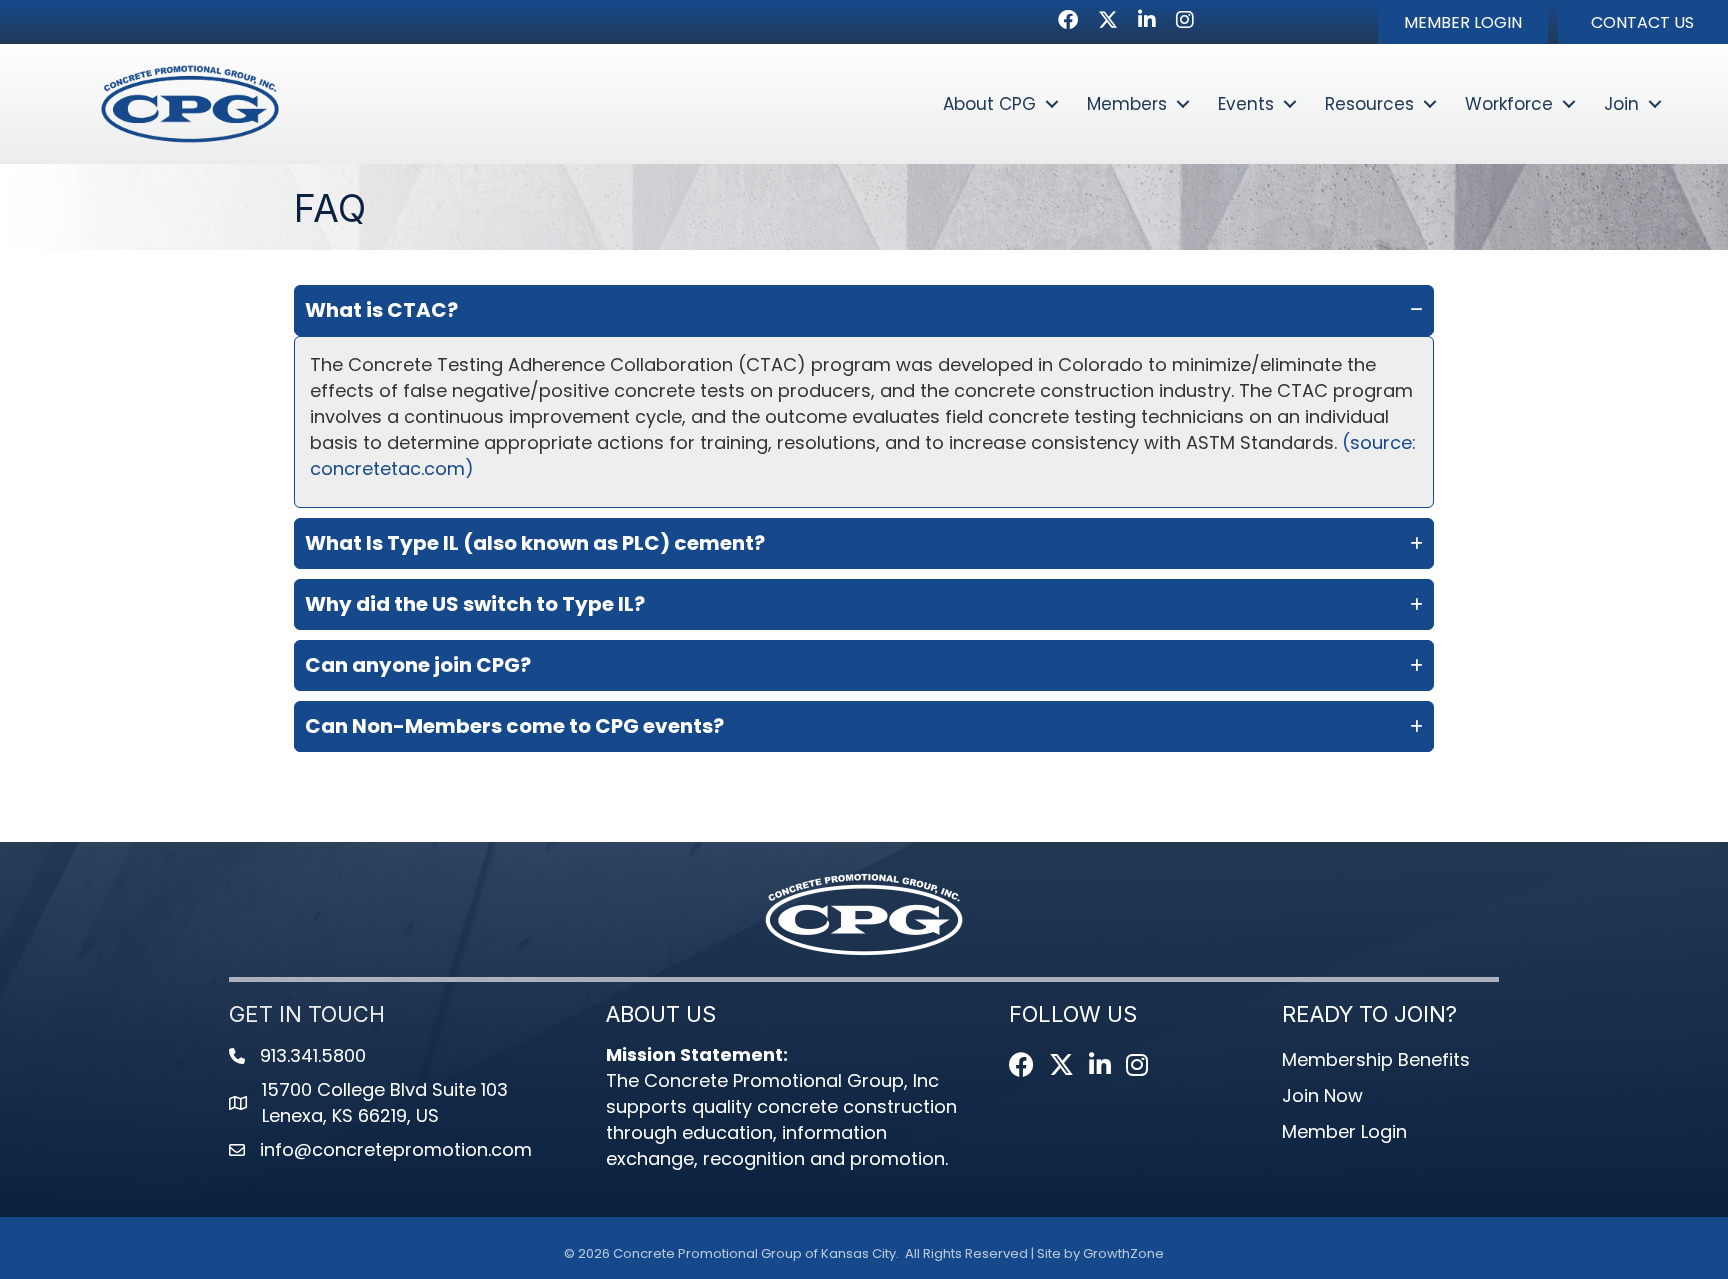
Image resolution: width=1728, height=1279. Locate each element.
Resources (1369, 104)
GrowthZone (1123, 1253)
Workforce (1509, 104)
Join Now (1322, 1095)
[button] (1463, 22)
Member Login (1344, 1131)
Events (1246, 104)
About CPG (989, 104)
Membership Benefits (1376, 1059)
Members (1127, 104)
